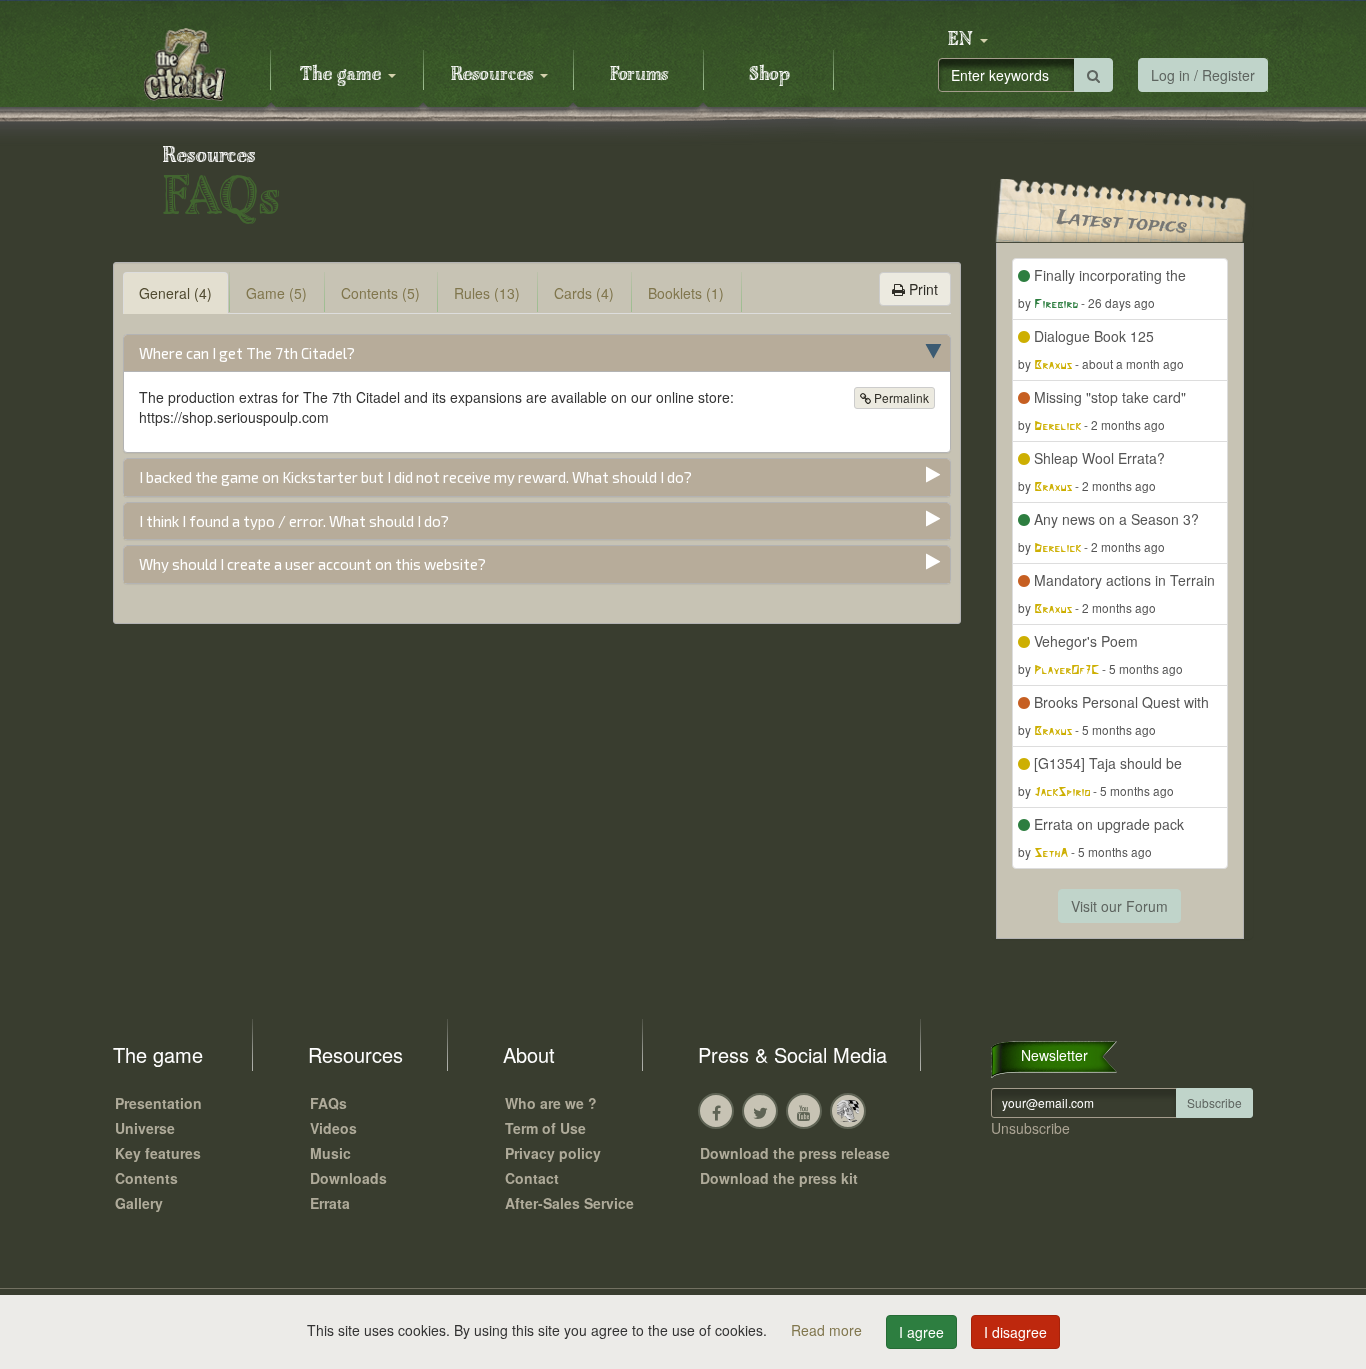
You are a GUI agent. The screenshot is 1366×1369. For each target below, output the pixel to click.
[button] (968, 40)
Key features (158, 1153)
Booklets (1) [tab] (686, 293)
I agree (921, 1332)
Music (330, 1153)
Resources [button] (494, 75)
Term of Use (545, 1128)
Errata (330, 1203)
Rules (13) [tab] (487, 293)
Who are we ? (551, 1103)
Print (921, 289)
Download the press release (795, 1153)
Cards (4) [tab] (584, 293)
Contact (532, 1178)
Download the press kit (779, 1178)
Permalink (900, 397)
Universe (145, 1128)
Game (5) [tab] (276, 293)
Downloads (348, 1178)
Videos (333, 1128)
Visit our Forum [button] (1119, 906)
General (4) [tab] (175, 293)
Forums (639, 75)
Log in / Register (1203, 75)
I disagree (1015, 1332)
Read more (828, 1330)
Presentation (158, 1103)
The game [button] (343, 75)
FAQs (328, 1103)
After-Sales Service (569, 1203)
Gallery (139, 1203)
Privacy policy (553, 1153)
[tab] (537, 353)
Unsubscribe (1030, 1128)
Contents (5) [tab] (380, 293)
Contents (146, 1178)
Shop (769, 75)
